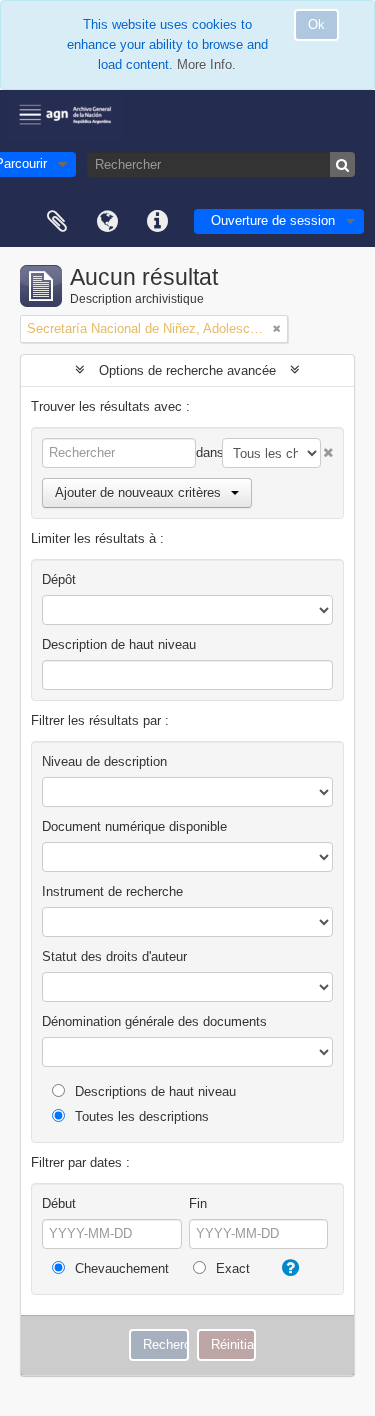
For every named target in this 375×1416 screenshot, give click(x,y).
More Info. (206, 64)
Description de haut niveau (119, 644)
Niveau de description (104, 761)
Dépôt (59, 579)
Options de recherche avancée (187, 370)
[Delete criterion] (327, 448)
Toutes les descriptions (140, 1116)
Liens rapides (157, 222)
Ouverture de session (273, 220)
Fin (198, 1203)
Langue (107, 222)
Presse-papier (57, 222)
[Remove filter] (277, 329)
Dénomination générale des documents (154, 1021)
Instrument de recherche (112, 891)
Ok (316, 24)
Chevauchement (120, 1268)
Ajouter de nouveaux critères (138, 492)
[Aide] (288, 1268)
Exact (231, 1268)
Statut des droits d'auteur (114, 956)
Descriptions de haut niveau (153, 1091)
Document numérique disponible (134, 826)
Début (59, 1203)
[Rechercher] (342, 164)
